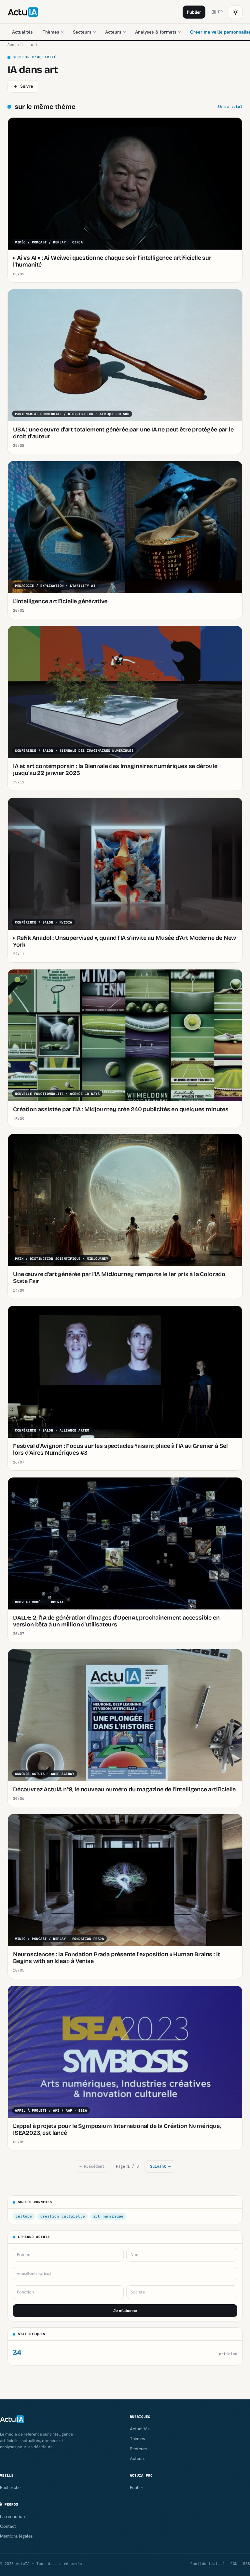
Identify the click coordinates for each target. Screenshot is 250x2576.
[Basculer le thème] (236, 12)
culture (24, 2216)
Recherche (10, 2487)
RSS (247, 2564)
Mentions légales (16, 2536)
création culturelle (63, 2216)
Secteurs (82, 32)
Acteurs (113, 32)
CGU (234, 2564)
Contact (8, 2526)
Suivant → (160, 2166)
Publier (194, 12)
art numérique (108, 2216)
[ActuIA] (23, 12)
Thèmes (51, 32)
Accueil (15, 45)
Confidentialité (208, 2564)
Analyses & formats (156, 32)
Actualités (22, 32)
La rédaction (12, 2516)
